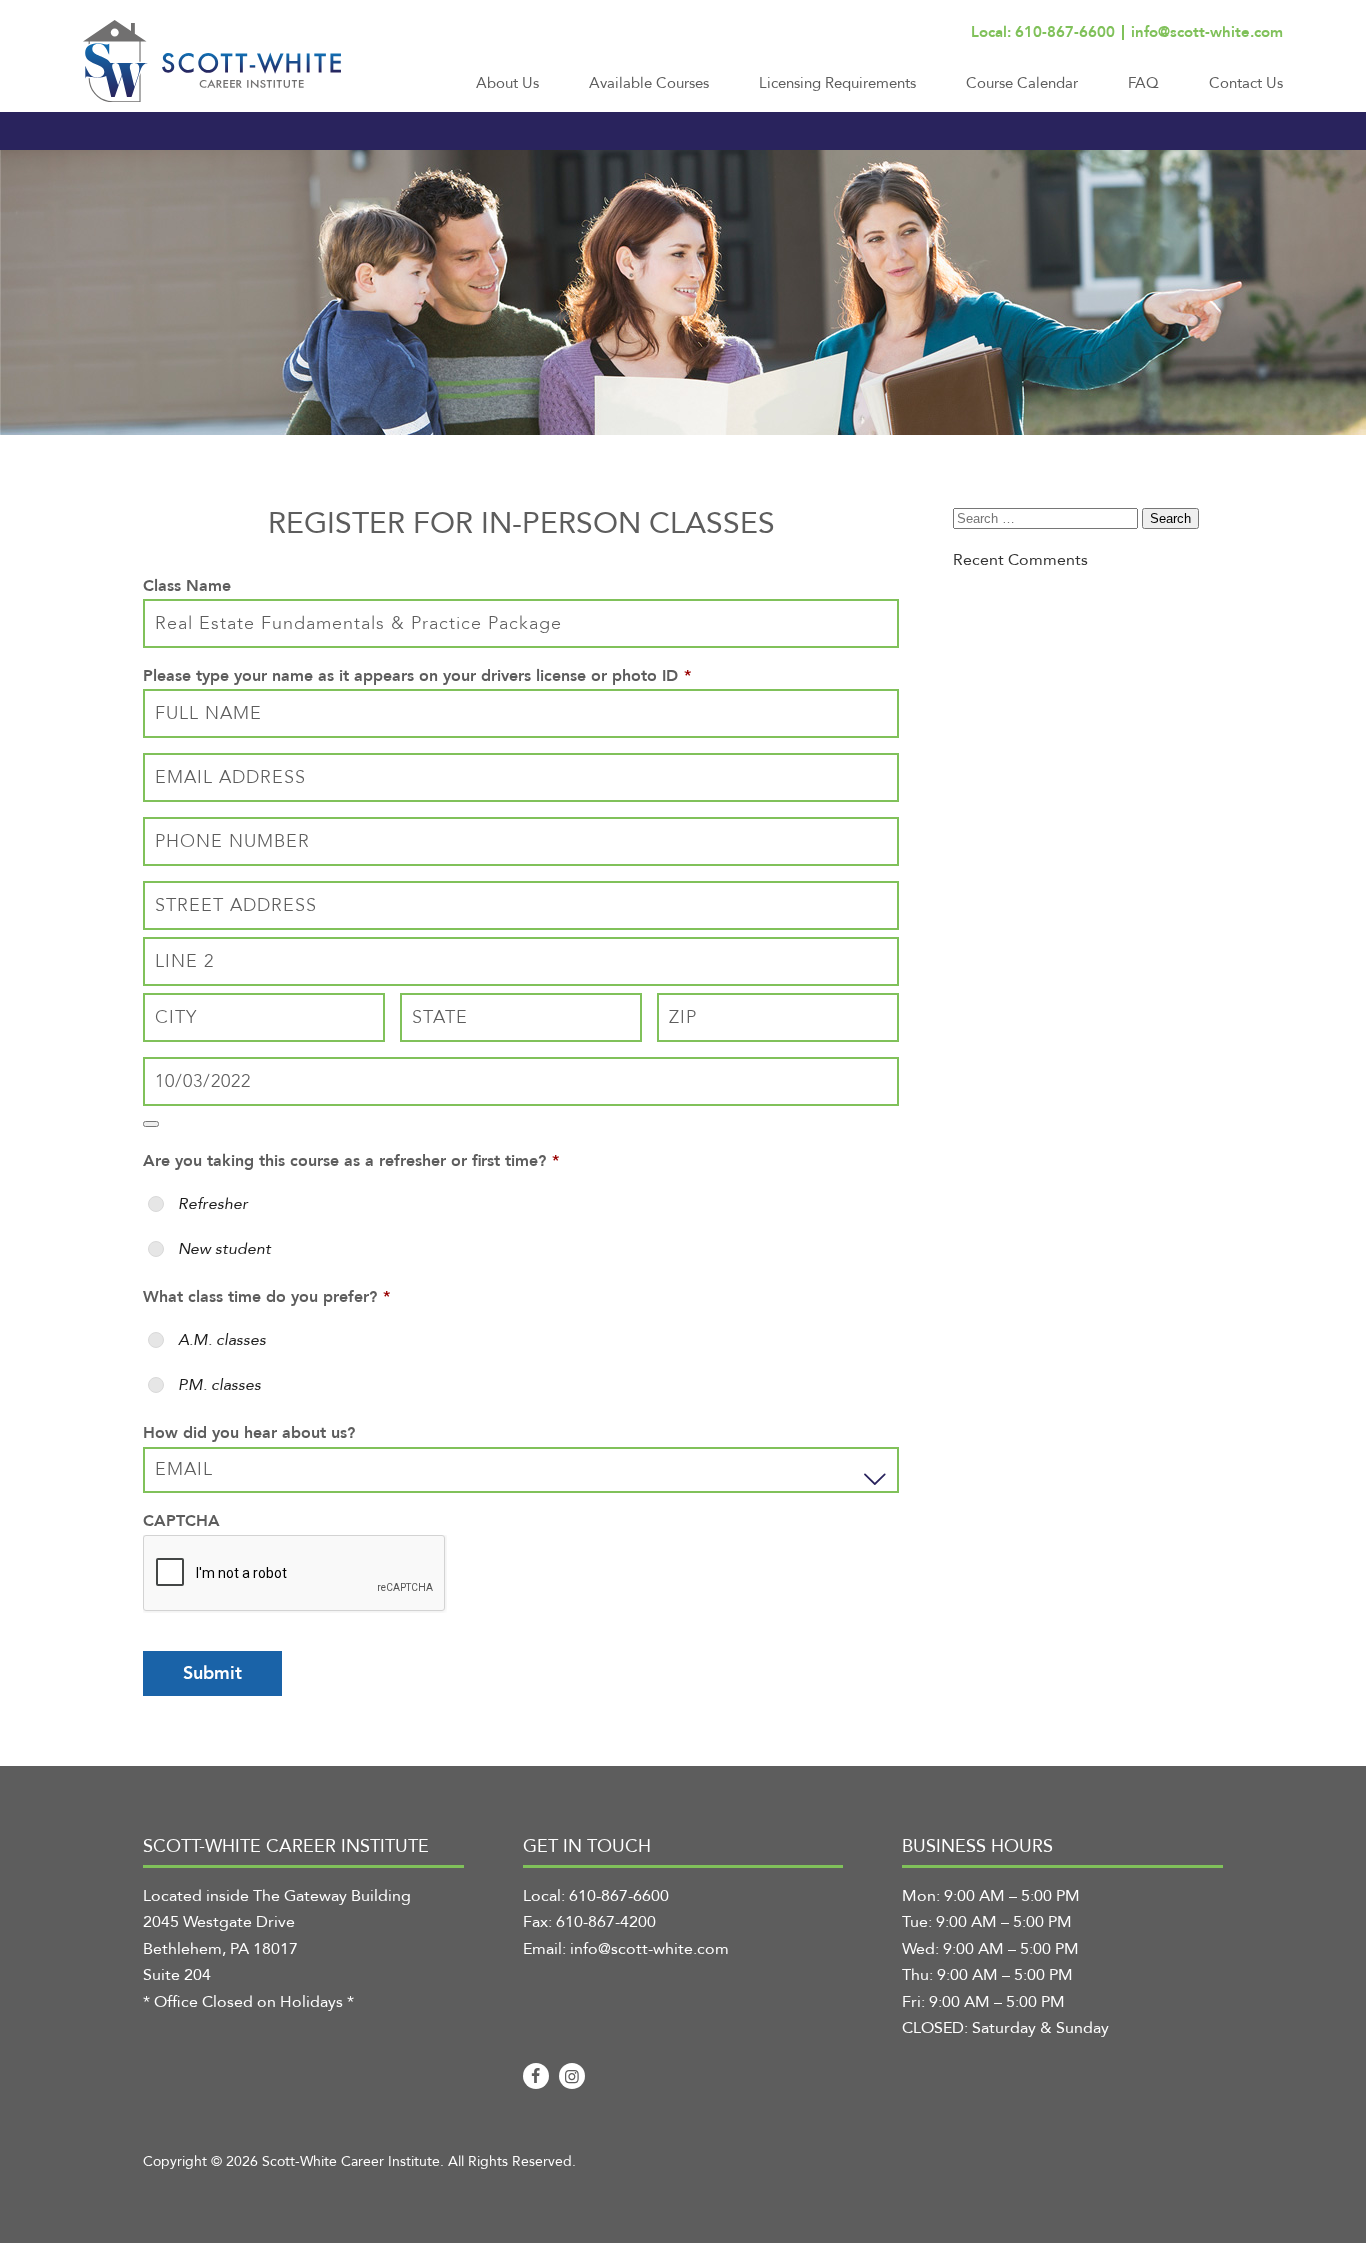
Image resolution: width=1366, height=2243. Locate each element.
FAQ (1143, 83)
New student (224, 1249)
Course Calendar (1022, 83)
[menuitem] (507, 92)
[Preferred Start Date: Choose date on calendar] (151, 1124)
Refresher (213, 1204)
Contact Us (1246, 83)
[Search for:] (1047, 518)
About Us (507, 83)
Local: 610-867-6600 (1043, 32)
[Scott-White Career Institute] (212, 61)
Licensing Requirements (837, 83)
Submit (212, 1673)
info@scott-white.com (1207, 32)
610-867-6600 (619, 1896)
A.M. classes (222, 1340)
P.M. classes (219, 1385)
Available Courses (649, 83)
